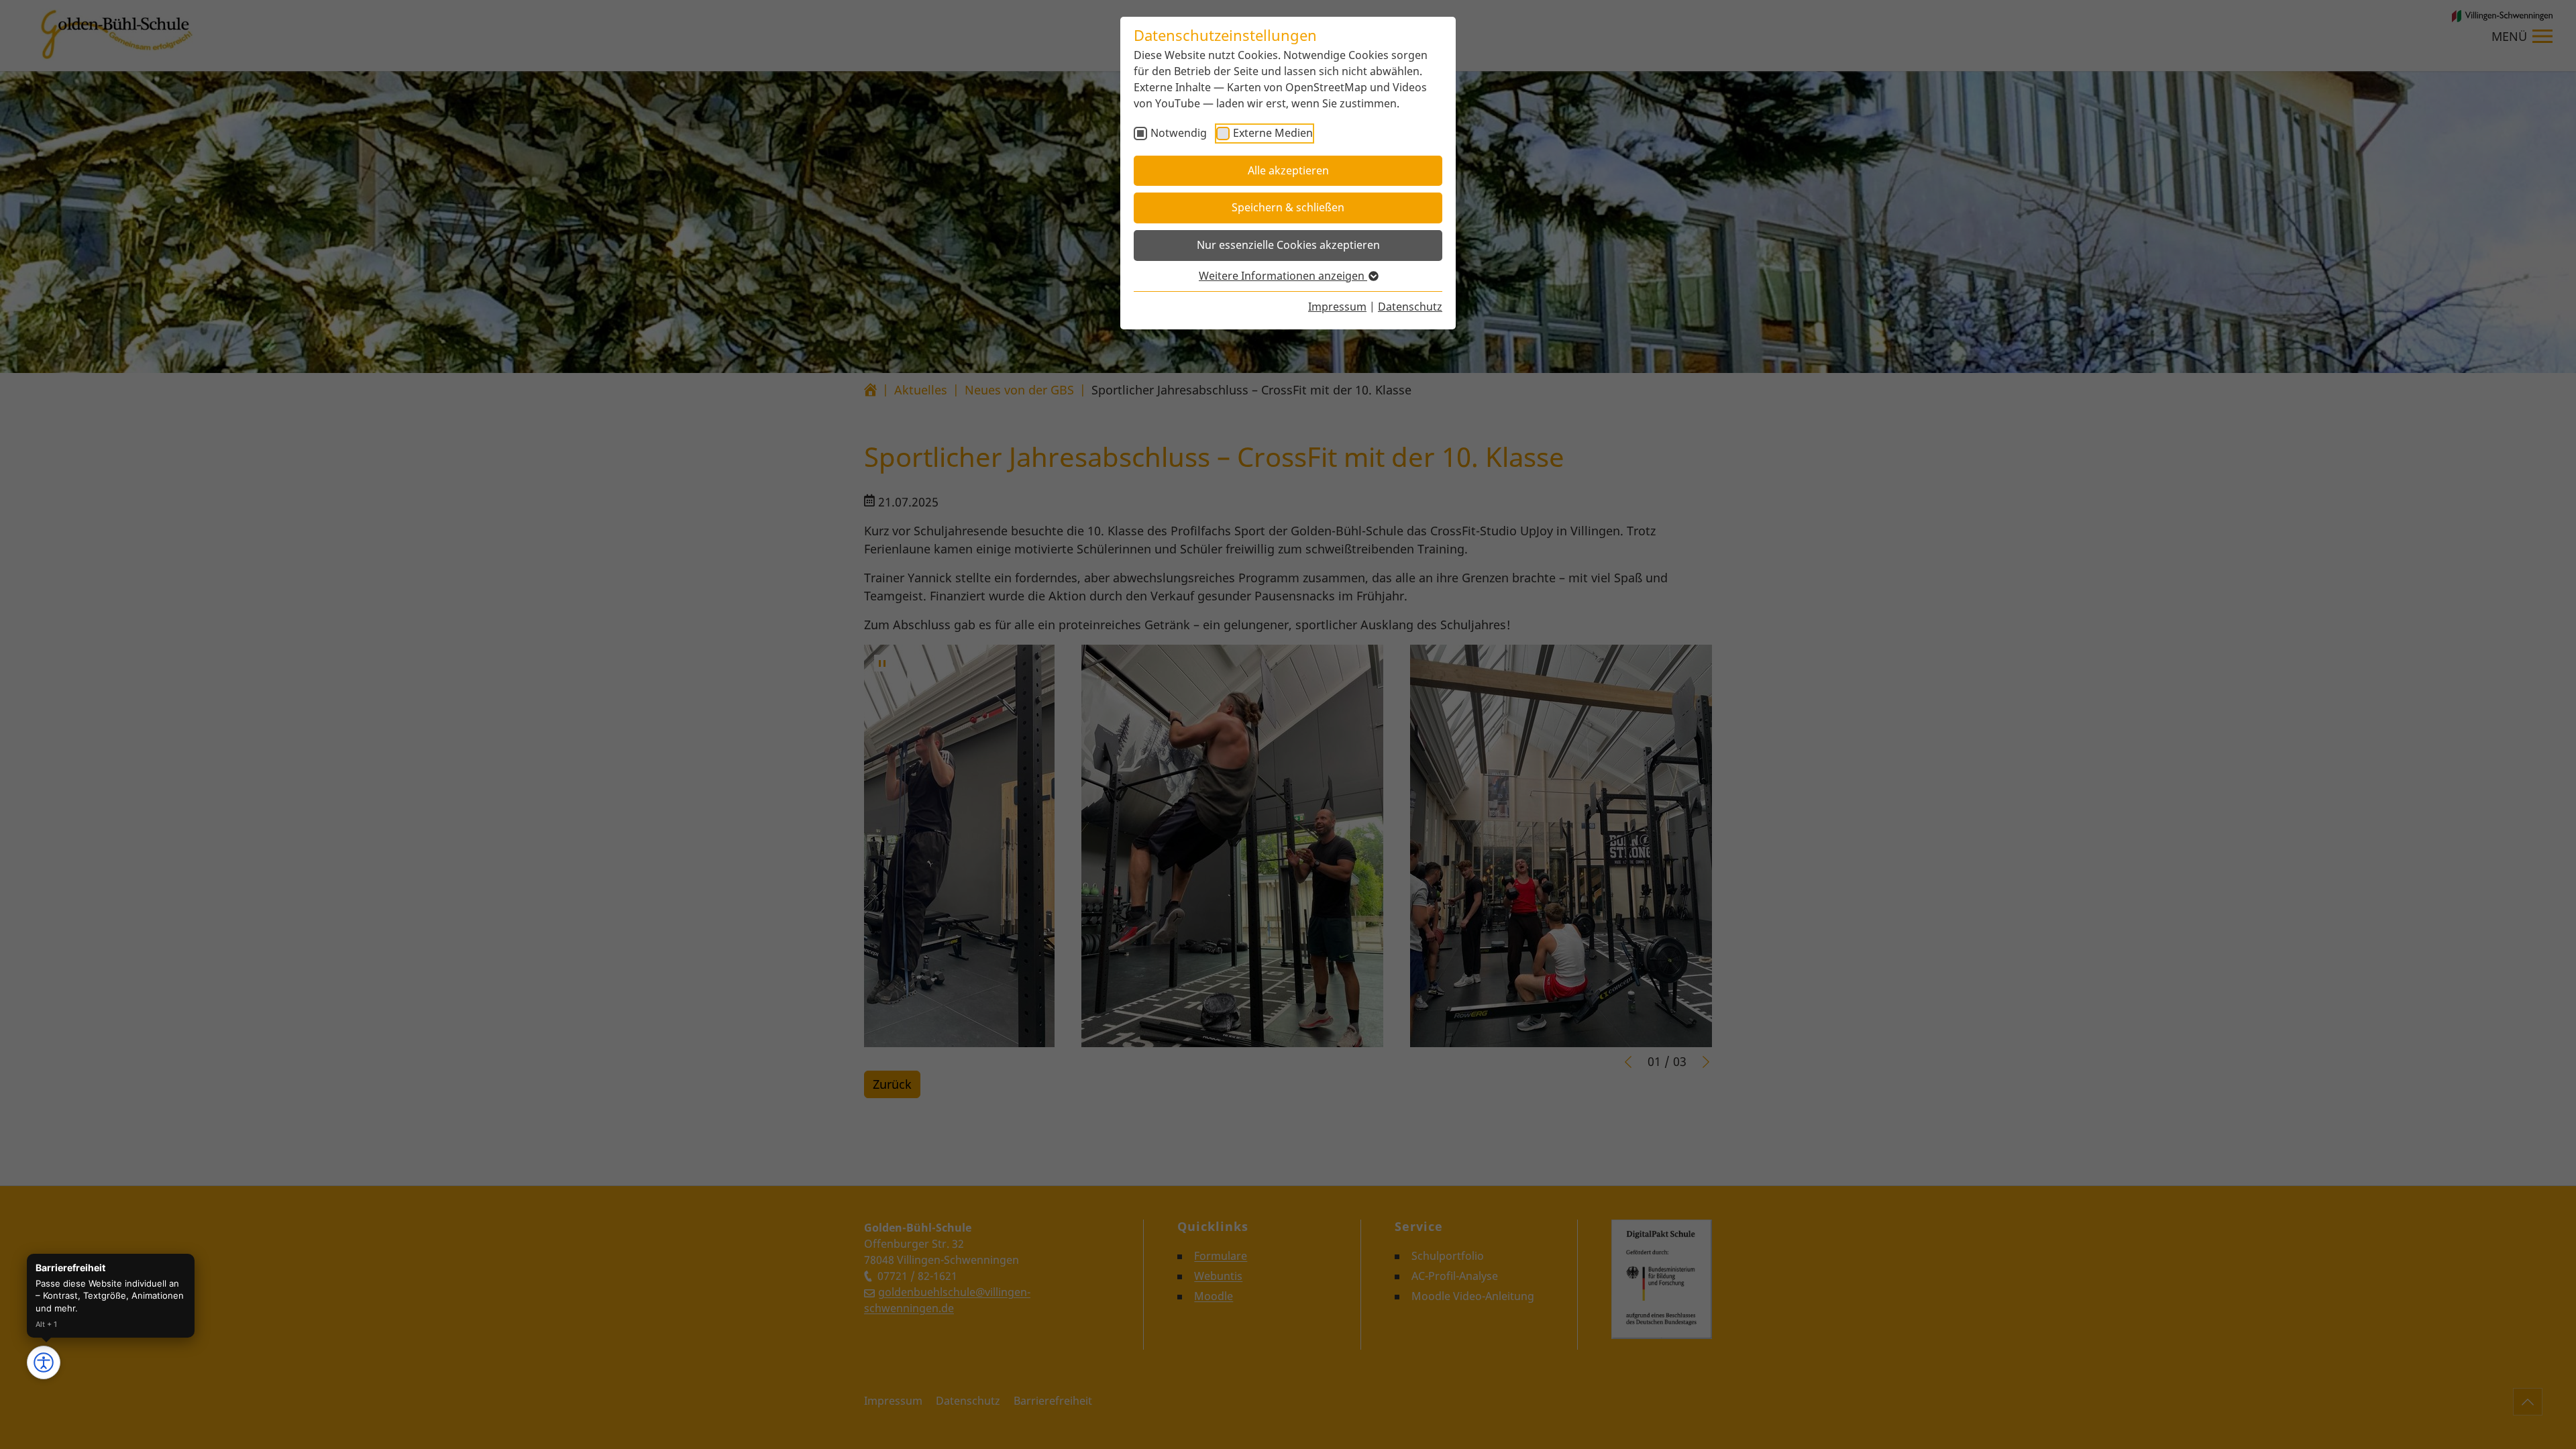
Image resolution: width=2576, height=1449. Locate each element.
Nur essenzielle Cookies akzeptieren (1288, 245)
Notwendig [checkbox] (1179, 133)
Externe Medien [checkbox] (1273, 133)
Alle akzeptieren (1288, 170)
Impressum (1337, 307)
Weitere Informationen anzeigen (1283, 276)
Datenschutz (1410, 307)
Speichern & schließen (1288, 207)
